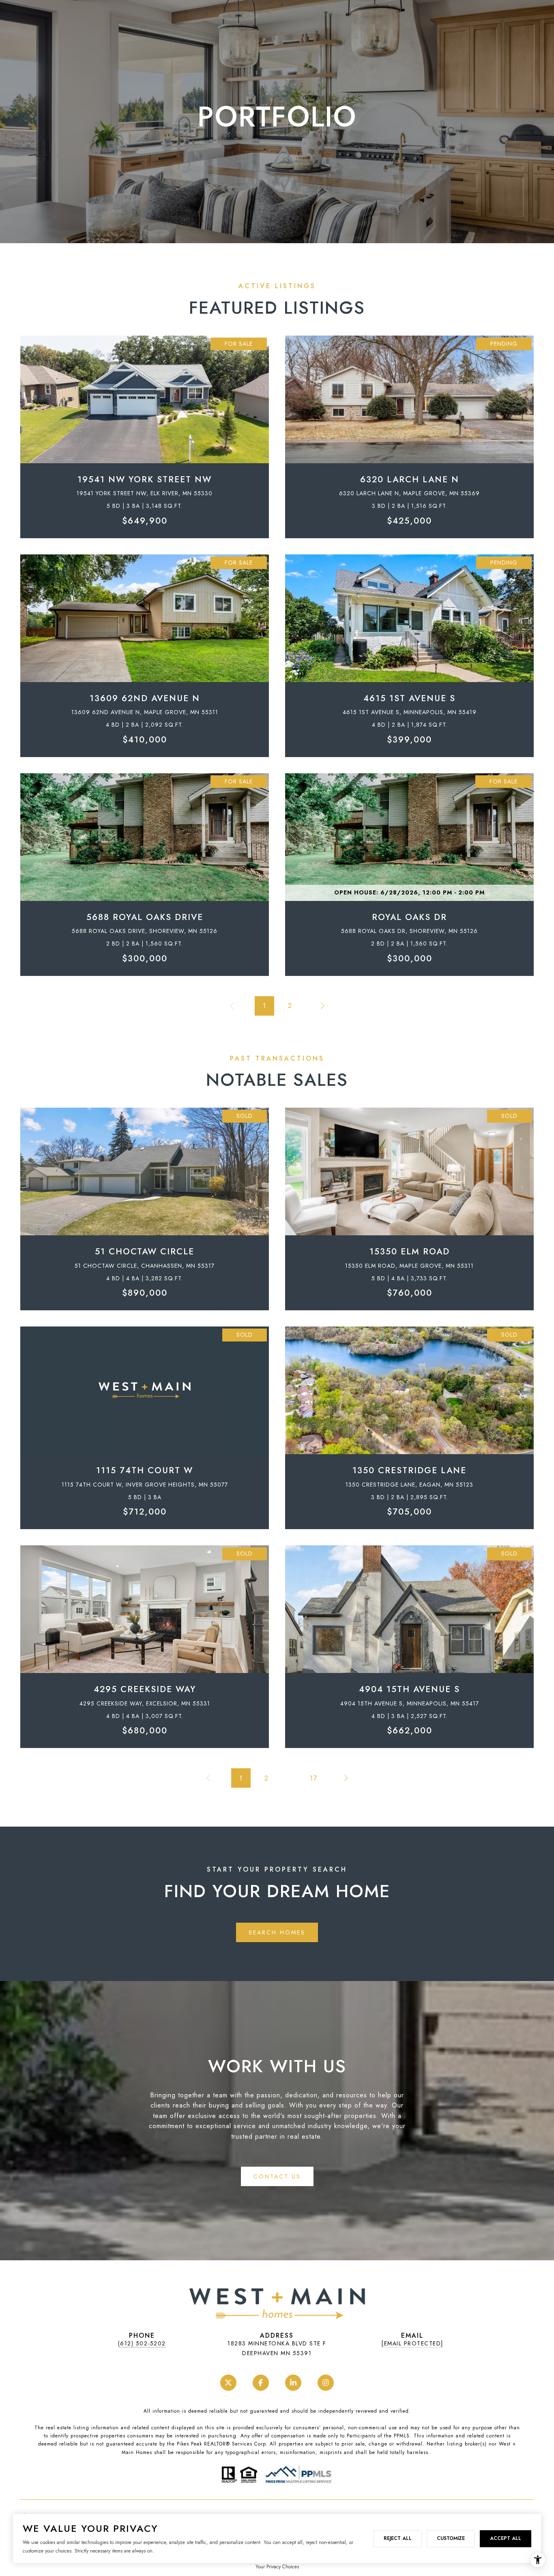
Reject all (398, 2538)
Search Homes (277, 1932)
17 (314, 1778)
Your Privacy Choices (277, 2567)
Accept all (506, 2538)
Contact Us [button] (277, 2176)
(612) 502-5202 (142, 2343)
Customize (451, 2538)
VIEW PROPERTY (145, 433)
